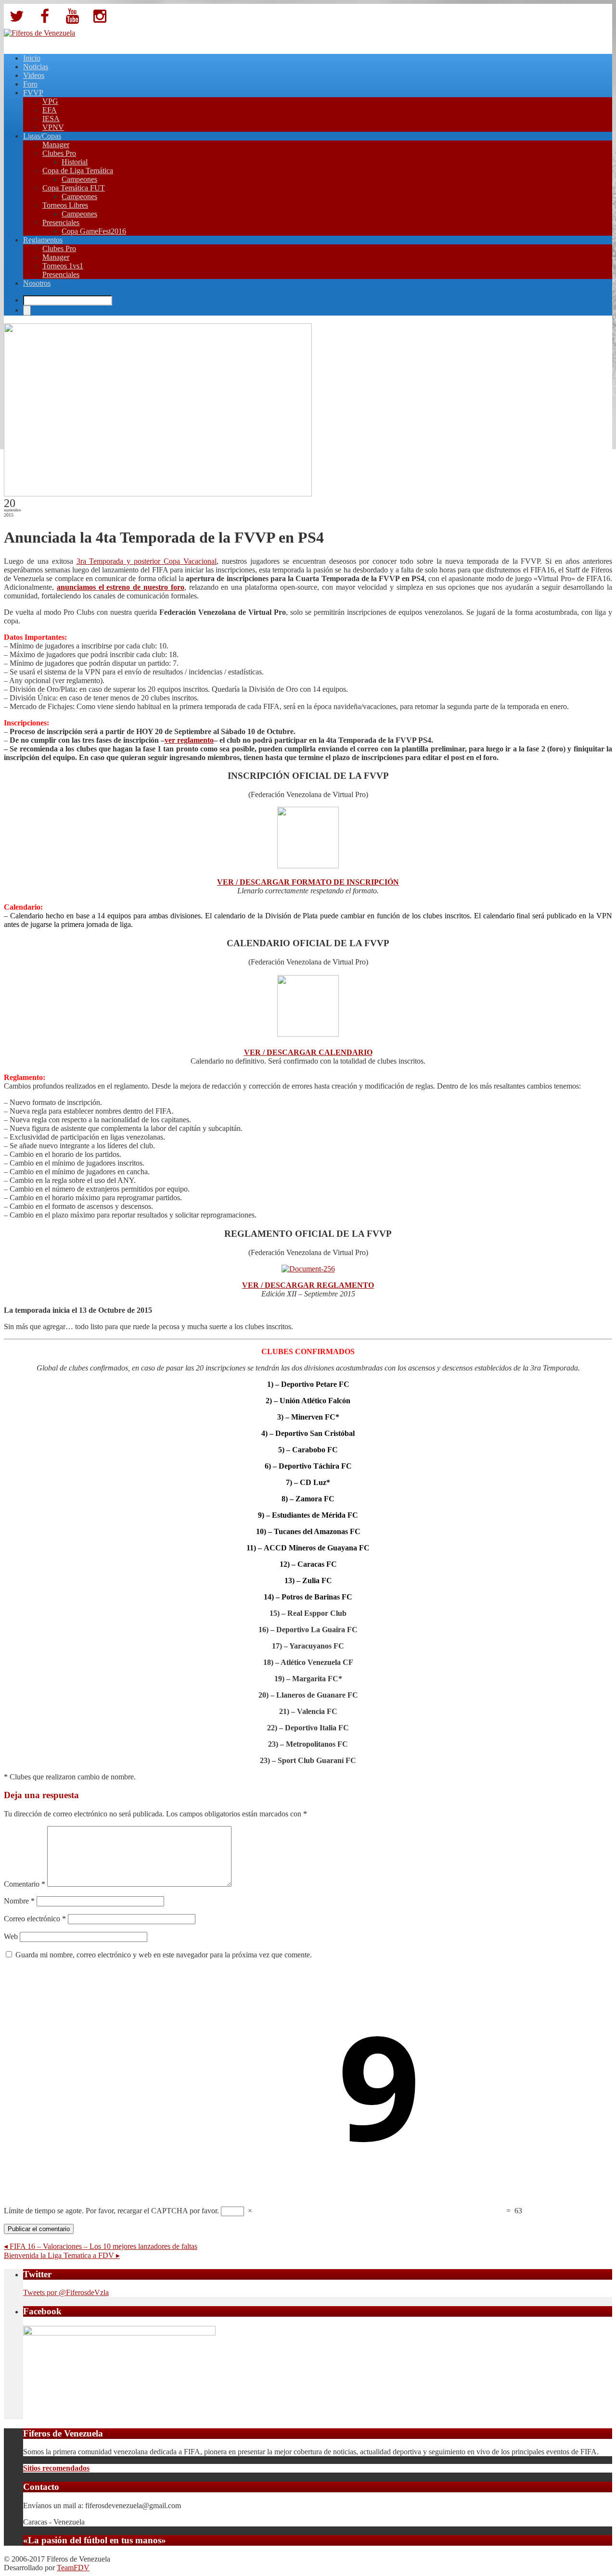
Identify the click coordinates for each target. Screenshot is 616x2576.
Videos (34, 75)
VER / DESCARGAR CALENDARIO (308, 1052)
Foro (30, 84)
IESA (51, 119)
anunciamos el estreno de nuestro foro (121, 587)
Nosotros (37, 283)
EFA (50, 110)
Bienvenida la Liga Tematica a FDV (62, 2255)
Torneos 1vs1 (63, 266)
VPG (50, 101)
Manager (56, 145)
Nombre (19, 1901)
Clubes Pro (59, 153)
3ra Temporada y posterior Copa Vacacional (147, 561)
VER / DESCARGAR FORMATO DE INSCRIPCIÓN (308, 882)
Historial (75, 162)
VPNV (53, 127)
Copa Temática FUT (74, 188)
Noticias (36, 67)
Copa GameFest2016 (94, 231)
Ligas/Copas (42, 136)
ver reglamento (189, 740)
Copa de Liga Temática (78, 171)
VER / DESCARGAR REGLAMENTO (308, 1285)
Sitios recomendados (56, 2468)
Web (11, 1936)
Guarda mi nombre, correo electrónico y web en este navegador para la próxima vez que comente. (164, 1955)
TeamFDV (73, 2568)
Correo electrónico (35, 1919)
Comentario (25, 1884)
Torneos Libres (65, 205)
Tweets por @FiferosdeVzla (66, 2292)
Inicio (32, 58)
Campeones (79, 179)
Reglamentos (43, 240)
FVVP (33, 93)
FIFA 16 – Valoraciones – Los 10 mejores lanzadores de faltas (101, 2246)
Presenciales (61, 222)
